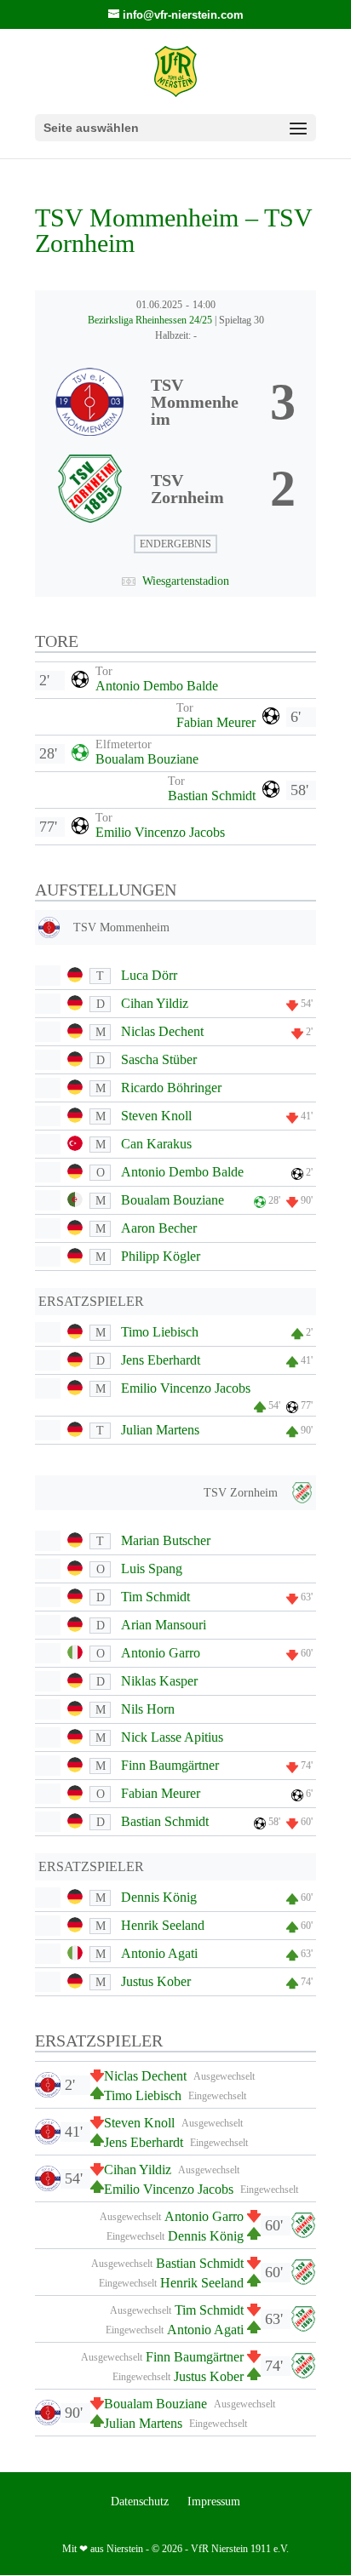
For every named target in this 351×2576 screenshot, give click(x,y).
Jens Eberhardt (161, 1360)
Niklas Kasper (159, 1681)
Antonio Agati (159, 1953)
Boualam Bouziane (147, 759)
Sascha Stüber (159, 1059)
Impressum (214, 2502)
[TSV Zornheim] (175, 489)
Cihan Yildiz (155, 1003)
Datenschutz (140, 2502)
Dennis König (159, 1897)
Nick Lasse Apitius (172, 1737)
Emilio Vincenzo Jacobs (160, 832)
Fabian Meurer (216, 722)
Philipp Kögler (161, 1256)
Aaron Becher (159, 1228)
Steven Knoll (156, 1116)
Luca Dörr (149, 975)
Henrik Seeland (163, 1925)
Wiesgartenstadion (186, 581)
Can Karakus (156, 1144)
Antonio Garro (161, 1653)
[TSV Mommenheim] (175, 402)
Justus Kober (156, 1981)
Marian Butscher (166, 1540)
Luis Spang (152, 1568)
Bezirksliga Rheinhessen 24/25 (151, 320)
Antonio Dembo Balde (157, 686)
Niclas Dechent (162, 1031)
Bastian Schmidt (212, 796)
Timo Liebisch (160, 1332)
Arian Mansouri (164, 1625)
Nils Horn (148, 1709)
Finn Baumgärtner (170, 1765)
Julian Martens (160, 1430)
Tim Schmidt (155, 1597)
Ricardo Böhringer (171, 1088)
